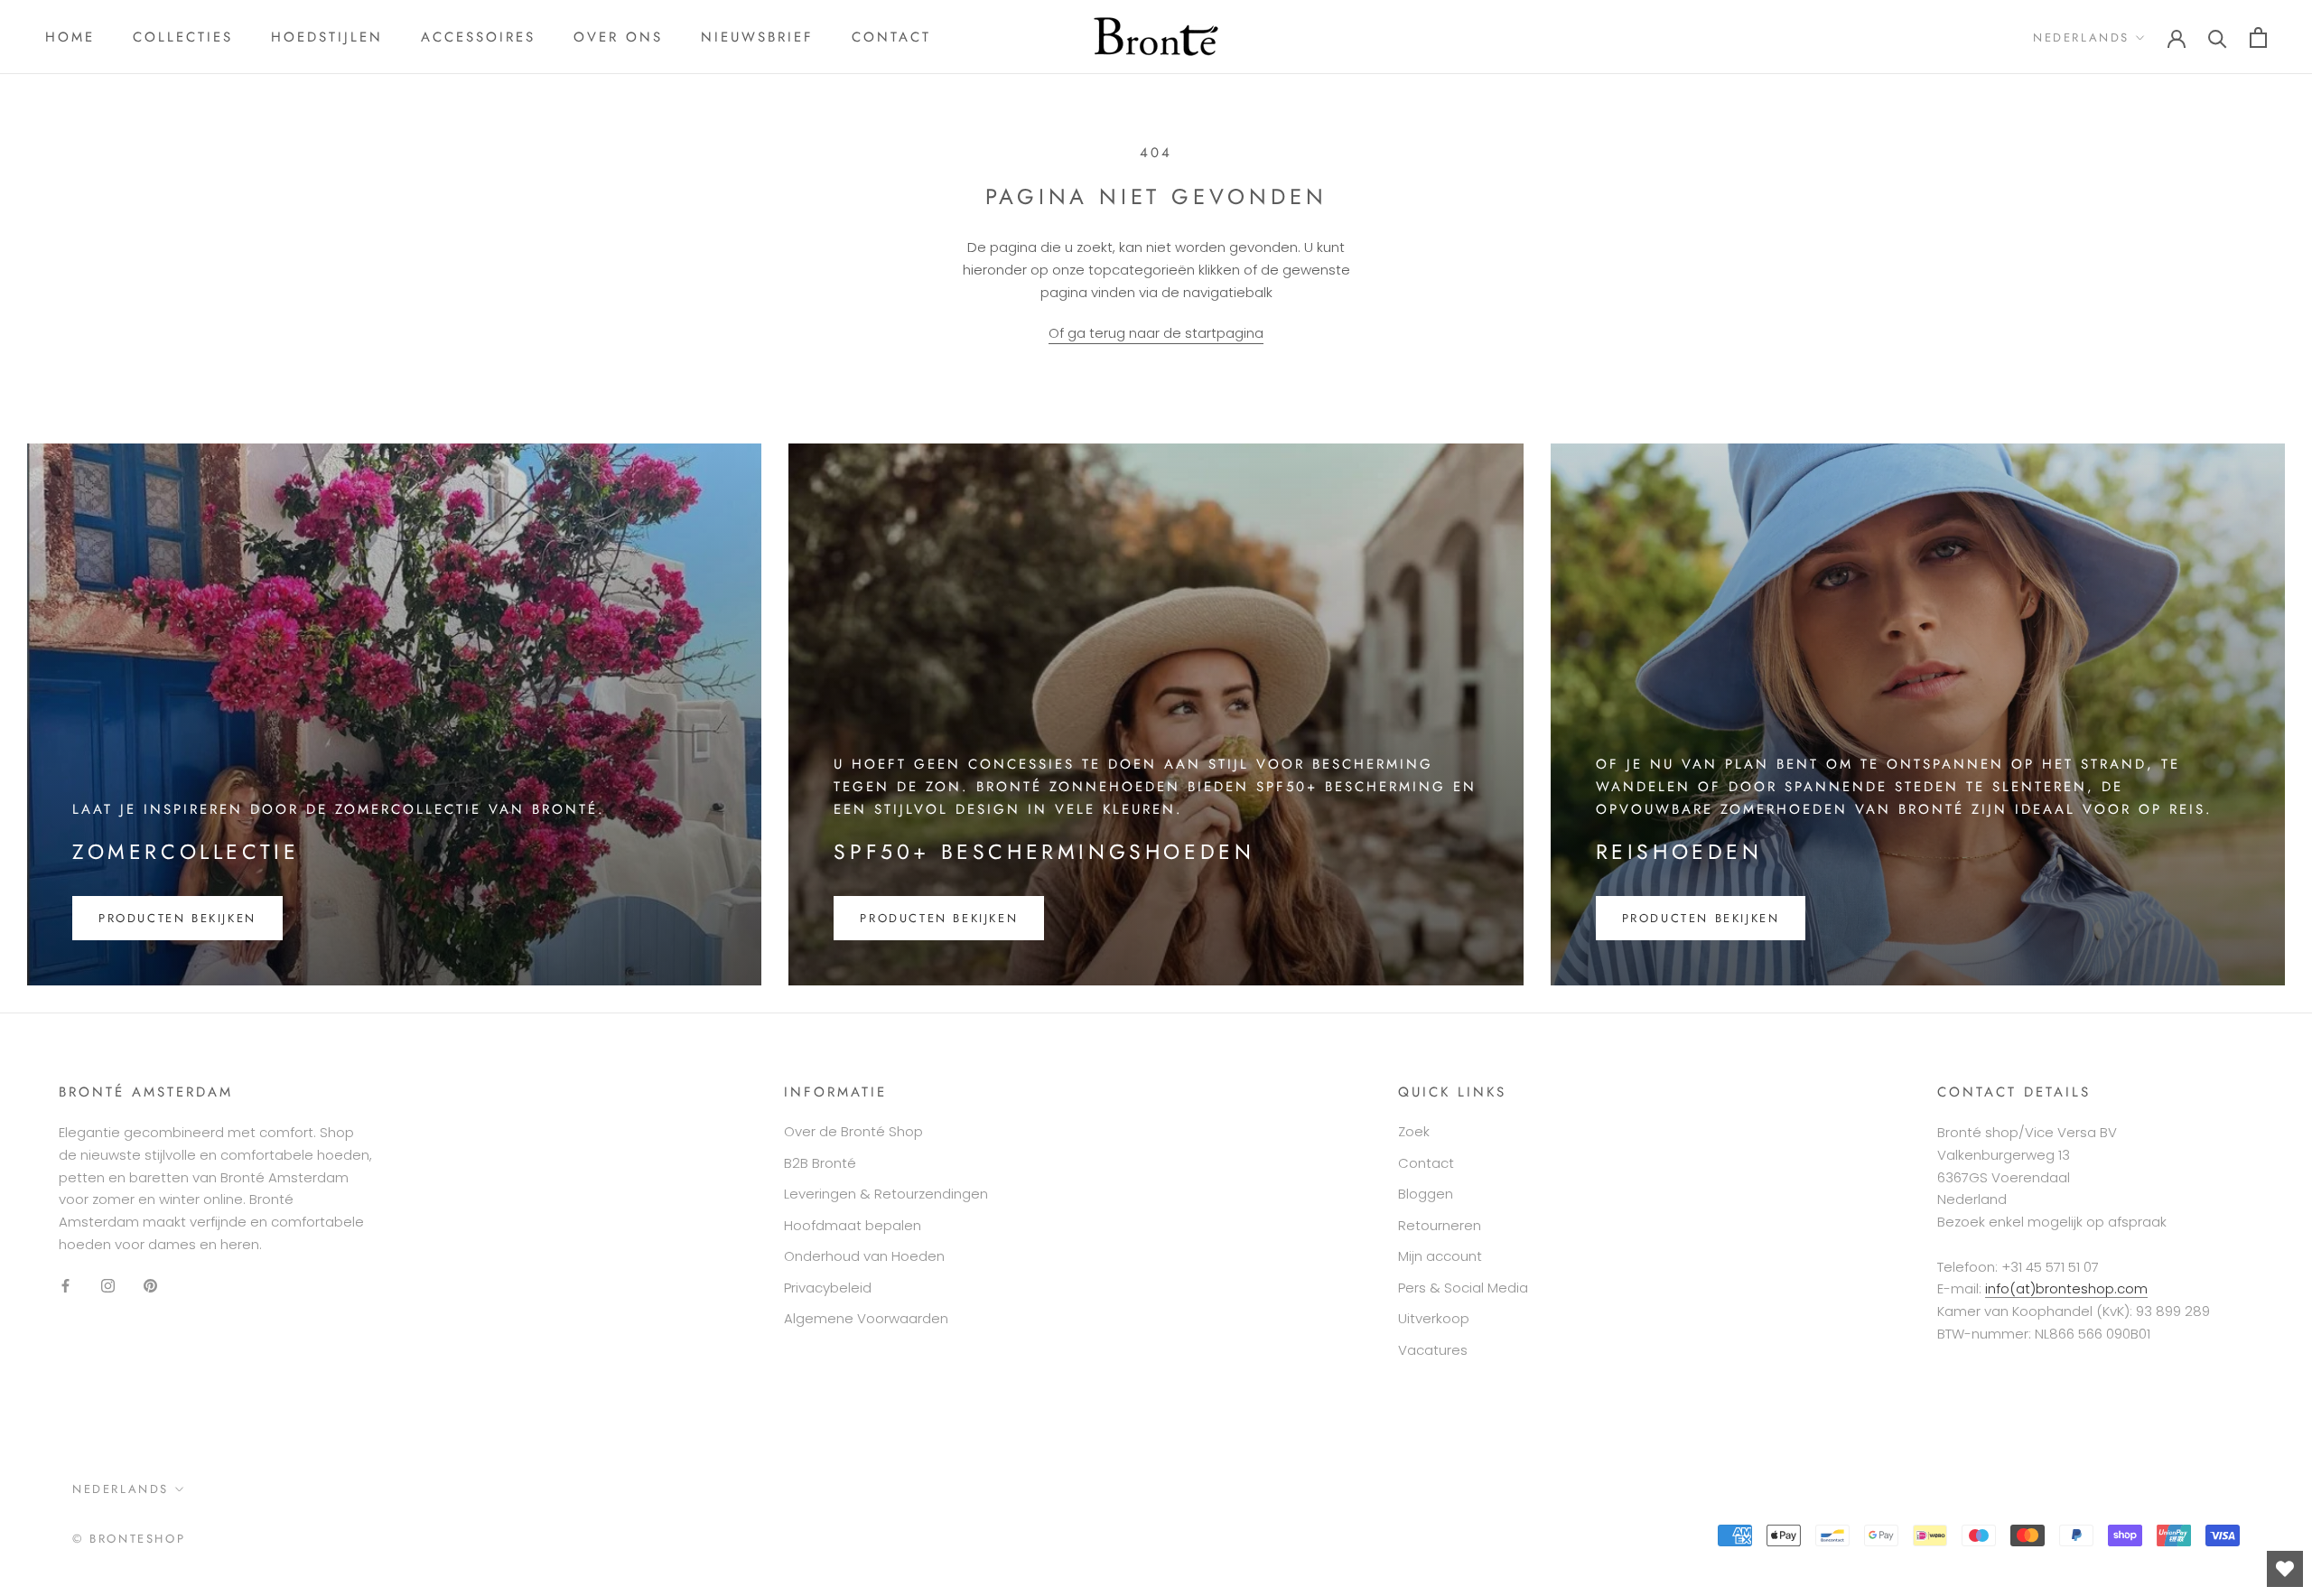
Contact (891, 37)
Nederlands (2081, 37)
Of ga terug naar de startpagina (1156, 333)
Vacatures (1433, 1350)
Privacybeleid (828, 1288)
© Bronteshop (129, 1539)
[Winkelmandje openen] (2258, 37)
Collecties (183, 37)
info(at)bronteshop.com (2066, 1288)
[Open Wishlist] (2285, 1569)
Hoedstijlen (327, 37)
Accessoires (478, 37)
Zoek (1414, 1131)
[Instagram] (108, 1286)
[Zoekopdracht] (2218, 37)
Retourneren (1440, 1225)
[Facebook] (65, 1286)
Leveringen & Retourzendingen (886, 1194)
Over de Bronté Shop (853, 1131)
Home (70, 37)
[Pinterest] (150, 1286)
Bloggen (1426, 1194)
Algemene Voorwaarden (866, 1318)
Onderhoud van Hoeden (864, 1256)
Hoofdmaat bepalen (853, 1225)
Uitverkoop (1434, 1318)
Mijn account (1440, 1256)
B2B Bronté (820, 1163)
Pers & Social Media (1463, 1288)
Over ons (618, 37)
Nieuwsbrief (757, 37)
